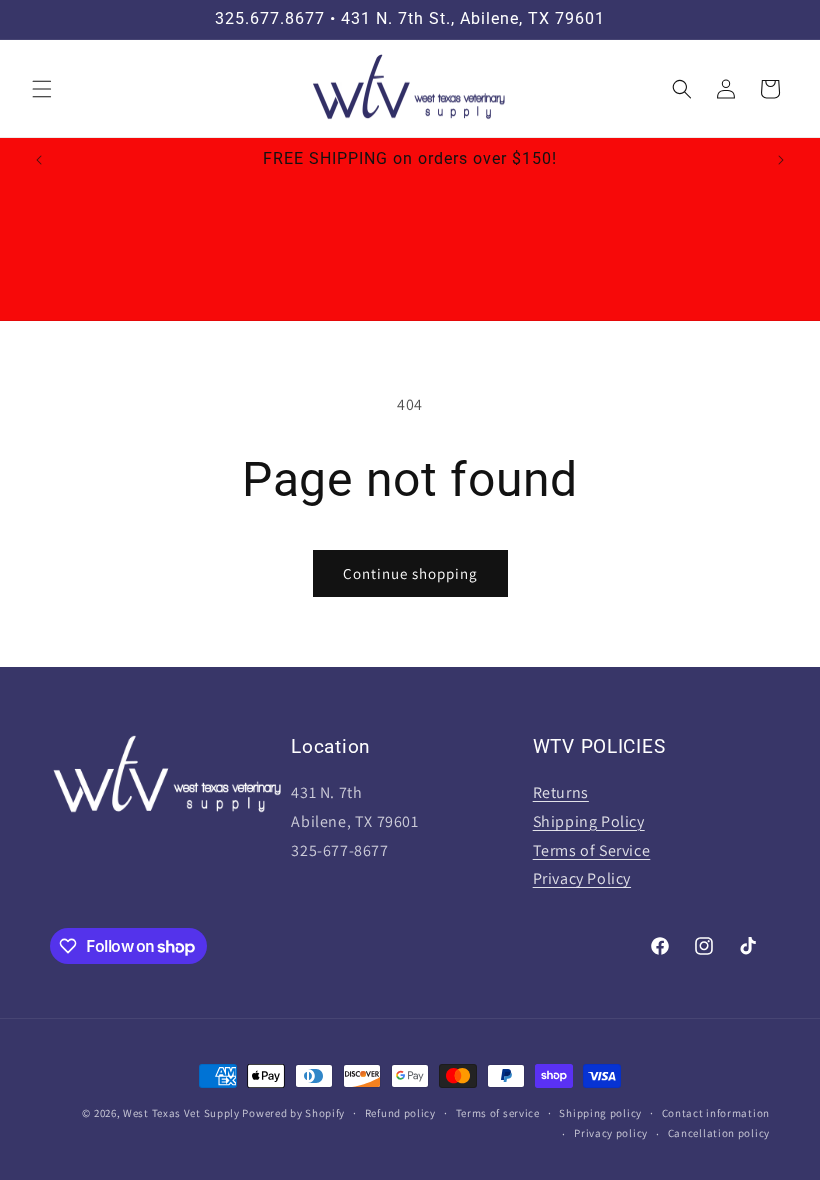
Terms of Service (592, 850)
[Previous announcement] (39, 160)
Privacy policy (611, 1133)
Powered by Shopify (293, 1113)
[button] (42, 89)
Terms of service (498, 1113)
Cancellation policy (719, 1133)
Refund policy (400, 1113)
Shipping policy (600, 1113)
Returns (561, 792)
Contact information (716, 1113)
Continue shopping (410, 573)
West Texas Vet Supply (181, 1113)
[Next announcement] (781, 160)
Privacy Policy (582, 878)
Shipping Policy (589, 821)
